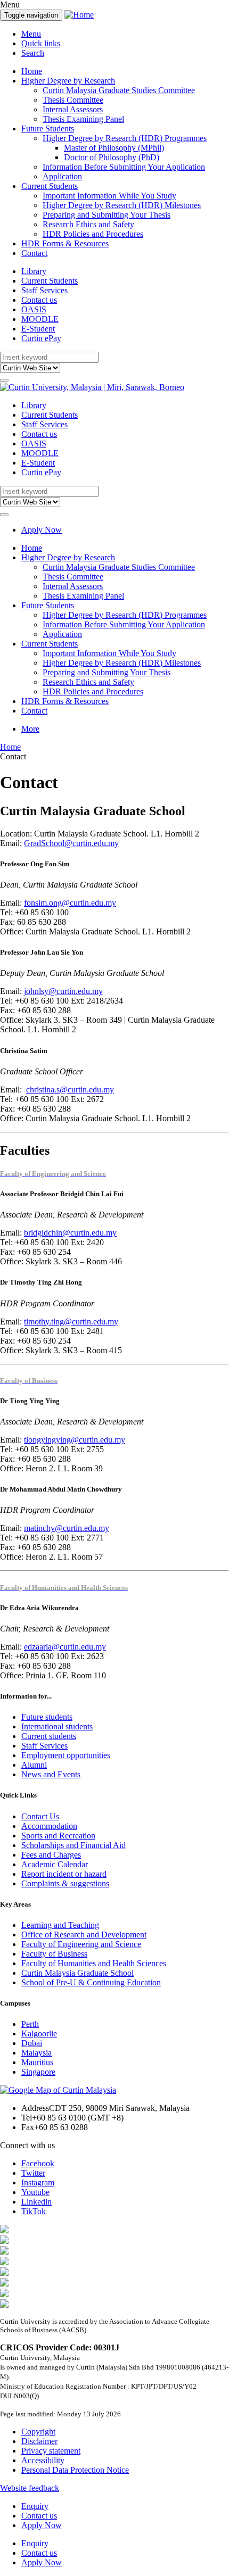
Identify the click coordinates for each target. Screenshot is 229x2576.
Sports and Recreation (58, 1836)
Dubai (32, 2043)
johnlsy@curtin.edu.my (63, 991)
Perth (30, 2024)
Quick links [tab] (41, 43)
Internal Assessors (73, 109)
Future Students (48, 129)
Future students (47, 1717)
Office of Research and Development (84, 1935)
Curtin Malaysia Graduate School (77, 1973)
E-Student (38, 329)
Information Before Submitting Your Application (124, 167)
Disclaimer (39, 2441)
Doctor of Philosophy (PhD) (112, 157)
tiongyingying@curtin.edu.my (75, 1440)
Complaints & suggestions (65, 1883)
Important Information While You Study (109, 196)
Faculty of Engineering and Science (81, 1944)
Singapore (38, 2072)
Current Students (50, 186)
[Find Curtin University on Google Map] (58, 2090)
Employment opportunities (66, 1755)
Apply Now (42, 530)
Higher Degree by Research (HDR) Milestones (122, 205)
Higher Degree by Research (68, 81)
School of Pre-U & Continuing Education (91, 1982)
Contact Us (40, 1816)
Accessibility (43, 2460)
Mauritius (37, 2062)
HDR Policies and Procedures (93, 234)
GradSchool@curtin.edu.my (71, 843)
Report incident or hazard (64, 1874)
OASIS (34, 309)
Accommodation (49, 1826)
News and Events (51, 1774)
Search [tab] (33, 53)
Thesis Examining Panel (83, 119)
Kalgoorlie (39, 2034)
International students (57, 1726)
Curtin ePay (41, 338)
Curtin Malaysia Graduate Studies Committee (119, 90)
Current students (49, 1736)
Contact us (39, 300)
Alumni (34, 1765)
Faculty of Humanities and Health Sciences (94, 1963)
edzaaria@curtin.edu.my (65, 1647)
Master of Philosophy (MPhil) (114, 148)
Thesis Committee (73, 100)
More (30, 729)
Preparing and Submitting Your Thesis (107, 215)
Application (62, 176)
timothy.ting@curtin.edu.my (71, 1322)
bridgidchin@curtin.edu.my (70, 1233)
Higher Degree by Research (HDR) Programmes (125, 138)
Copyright (38, 2432)
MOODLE (40, 319)
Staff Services (44, 290)
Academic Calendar (55, 1864)
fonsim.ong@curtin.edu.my (70, 903)
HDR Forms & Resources (65, 243)
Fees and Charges (51, 1855)
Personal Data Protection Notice (75, 2470)
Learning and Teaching (60, 1925)
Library (34, 271)
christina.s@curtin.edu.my (70, 1090)
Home (32, 71)
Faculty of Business (54, 1954)
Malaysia (36, 2053)
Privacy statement (51, 2451)
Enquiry (35, 2506)
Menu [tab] (31, 34)
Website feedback (30, 2488)
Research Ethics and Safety (88, 224)
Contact (34, 253)
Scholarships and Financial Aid (73, 1845)
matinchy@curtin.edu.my (67, 1528)
